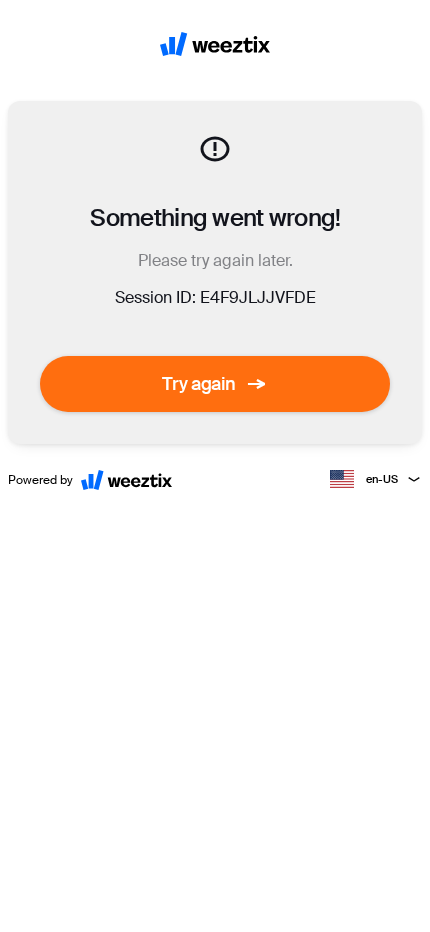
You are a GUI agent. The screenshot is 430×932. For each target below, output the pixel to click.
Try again (199, 384)
